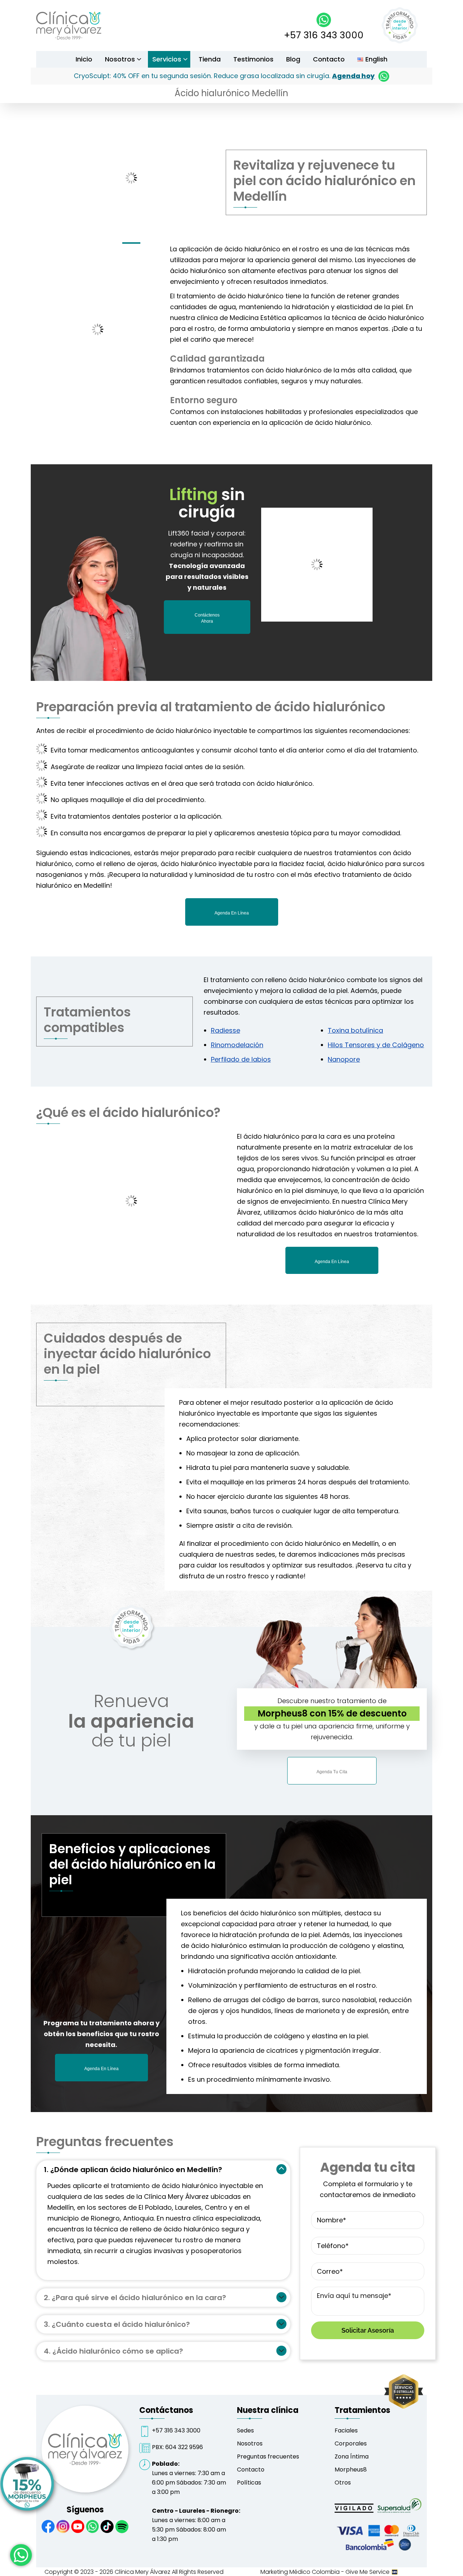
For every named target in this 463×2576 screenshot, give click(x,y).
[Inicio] (69, 37)
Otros (343, 2483)
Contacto (251, 2470)
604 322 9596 (184, 2447)
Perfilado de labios (241, 1059)
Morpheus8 (351, 2470)
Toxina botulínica (355, 1030)
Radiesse (226, 1030)
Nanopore (344, 1059)
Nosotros (250, 2443)
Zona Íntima (352, 2456)
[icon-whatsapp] (21, 2555)
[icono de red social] (48, 2527)
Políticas (249, 2483)
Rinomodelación (237, 1045)
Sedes (245, 2430)
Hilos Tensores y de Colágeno (376, 1045)
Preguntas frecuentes (268, 2456)
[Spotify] (122, 2527)
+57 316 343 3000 (324, 35)
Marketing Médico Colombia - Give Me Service (326, 2572)
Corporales (351, 2443)
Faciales (346, 2430)
